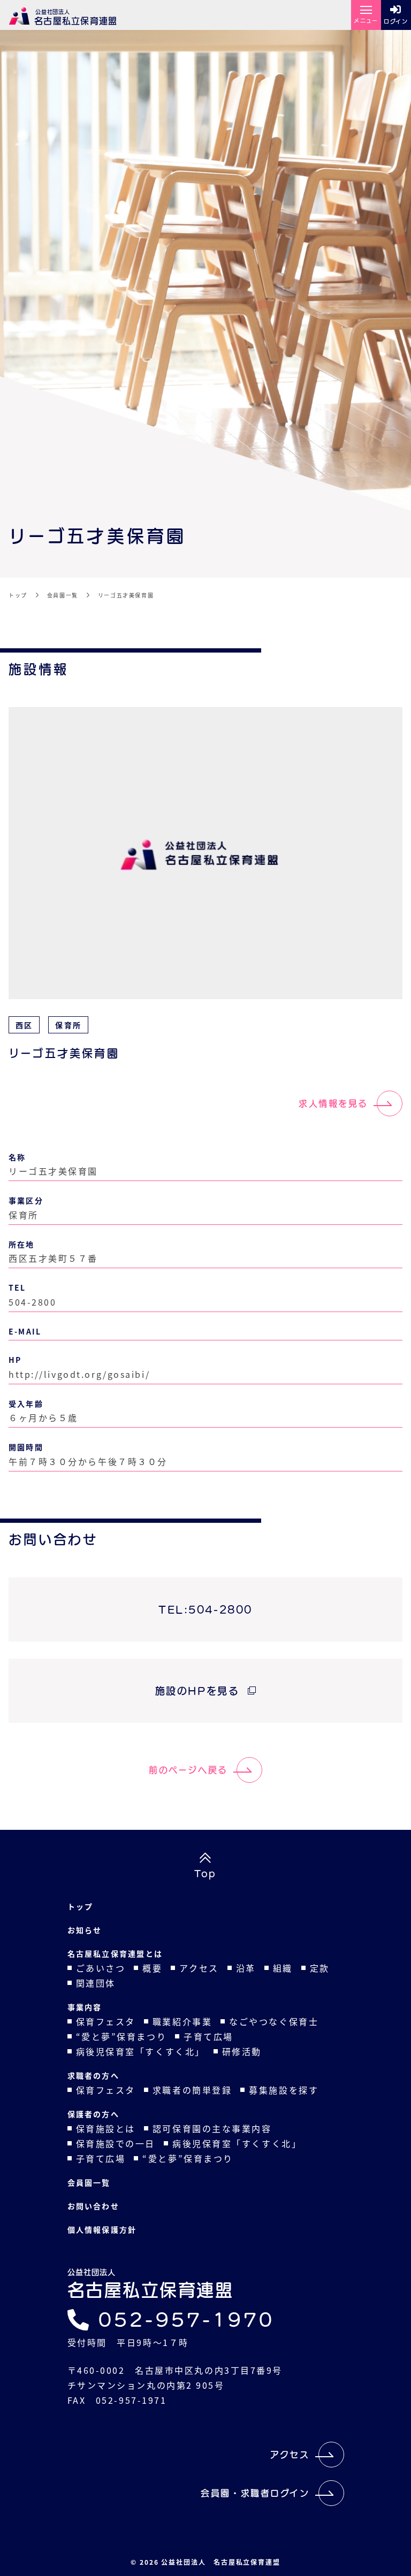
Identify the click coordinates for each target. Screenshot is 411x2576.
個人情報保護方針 (102, 2229)
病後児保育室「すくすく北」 (140, 2051)
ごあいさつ (101, 1968)
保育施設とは (106, 2128)
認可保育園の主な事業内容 (212, 2128)
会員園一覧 (89, 2182)
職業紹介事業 (182, 2021)
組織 (283, 1968)
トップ (81, 1906)
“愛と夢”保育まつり (121, 2036)
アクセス (199, 1968)
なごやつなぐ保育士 (274, 2021)
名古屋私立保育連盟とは (115, 1953)
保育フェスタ (106, 2021)
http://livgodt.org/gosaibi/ (79, 1374)
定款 (320, 1968)
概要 (152, 1968)
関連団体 (96, 1983)
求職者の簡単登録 (192, 2090)
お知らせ (85, 1930)
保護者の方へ (93, 2114)
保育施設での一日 (116, 2143)
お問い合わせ (93, 2206)
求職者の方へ (93, 2075)
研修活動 (242, 2051)
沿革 (246, 1968)
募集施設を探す (284, 2090)
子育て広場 (208, 2036)
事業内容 (85, 2007)
